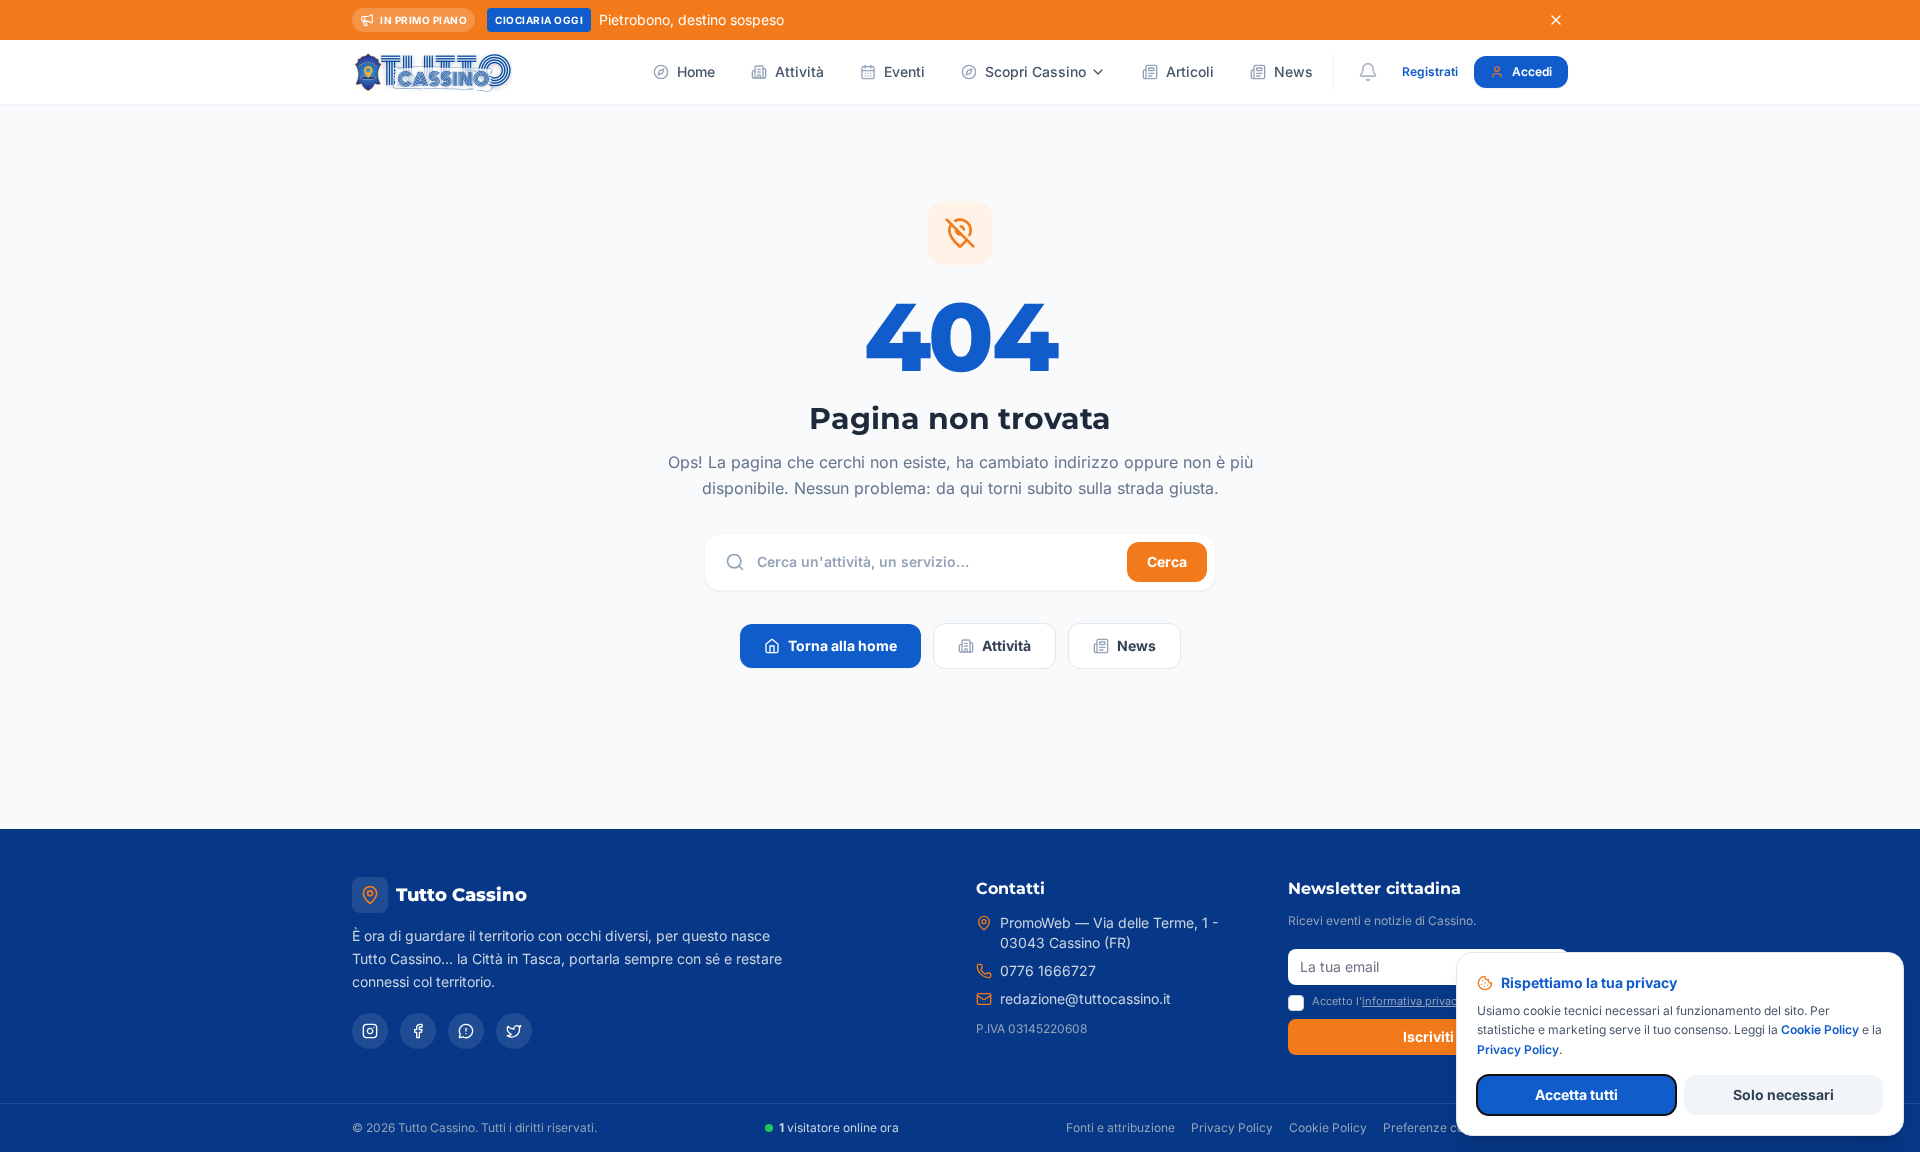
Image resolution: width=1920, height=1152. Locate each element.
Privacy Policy (1232, 1127)
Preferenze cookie (1435, 1127)
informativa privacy (1412, 1001)
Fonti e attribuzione (1120, 1127)
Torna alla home (842, 645)
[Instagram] (370, 1031)
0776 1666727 (1048, 970)
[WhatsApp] (466, 1031)
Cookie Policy (1328, 1127)
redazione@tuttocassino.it (1085, 998)
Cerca (1167, 561)
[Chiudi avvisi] (1556, 20)
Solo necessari (1783, 1094)
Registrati (1430, 71)
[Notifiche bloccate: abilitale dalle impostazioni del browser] (1368, 72)
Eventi (904, 71)
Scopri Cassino (1035, 71)
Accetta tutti (1576, 1094)
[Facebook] (418, 1031)
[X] (514, 1031)
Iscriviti (1428, 1036)
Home (696, 71)
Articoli (1190, 71)
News (1293, 71)
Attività (799, 71)
